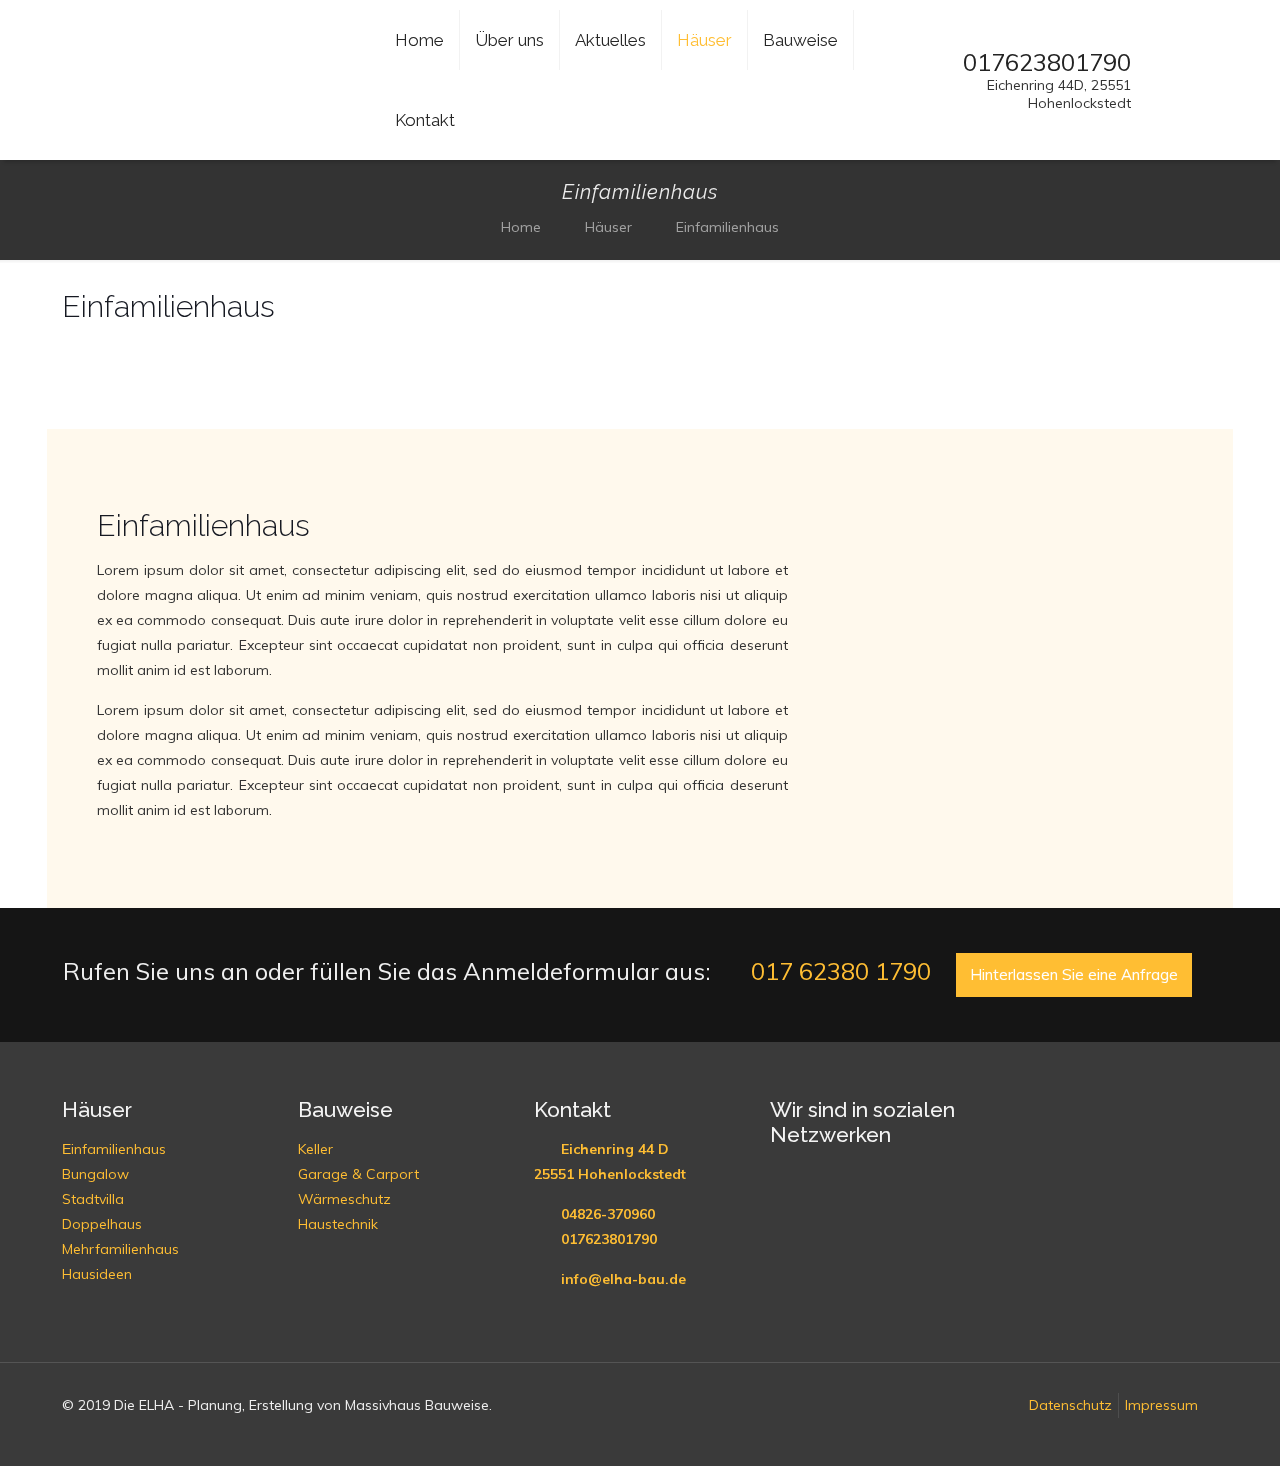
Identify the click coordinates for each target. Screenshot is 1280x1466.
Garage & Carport (358, 1174)
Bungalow (95, 1174)
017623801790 (609, 1239)
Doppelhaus (102, 1224)
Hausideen (97, 1274)
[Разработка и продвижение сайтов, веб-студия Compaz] (72, 1433)
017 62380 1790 (838, 971)
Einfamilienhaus (727, 227)
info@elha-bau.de (623, 1279)
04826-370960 (608, 1214)
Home (521, 227)
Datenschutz (1070, 1405)
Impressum (1161, 1405)
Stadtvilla (93, 1199)
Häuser (608, 227)
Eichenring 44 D (615, 1149)
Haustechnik (338, 1224)
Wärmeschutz (344, 1199)
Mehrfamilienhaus (120, 1249)
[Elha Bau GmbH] (210, 101)
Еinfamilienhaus (114, 1149)
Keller (315, 1149)
